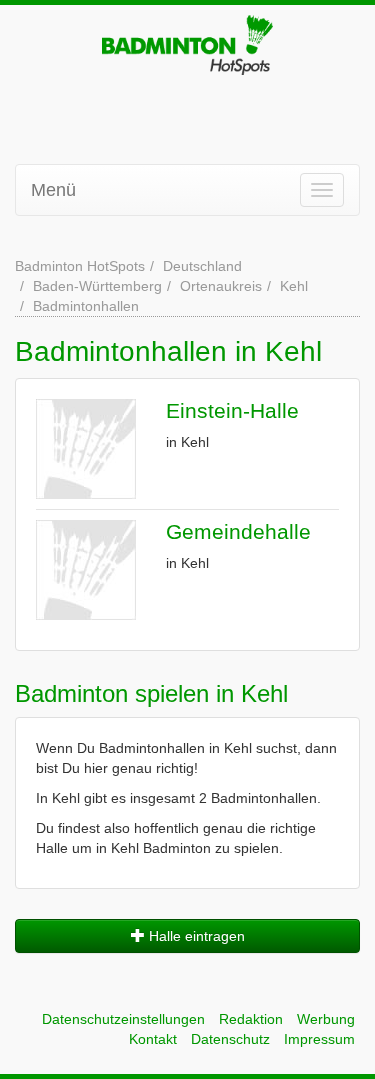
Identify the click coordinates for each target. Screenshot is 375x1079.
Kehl (294, 286)
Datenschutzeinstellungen (123, 1019)
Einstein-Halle (232, 410)
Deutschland (202, 266)
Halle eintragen (195, 936)
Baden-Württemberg (97, 286)
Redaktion (251, 1019)
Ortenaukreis (221, 286)
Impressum (319, 1039)
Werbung (326, 1019)
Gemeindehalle (238, 531)
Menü (53, 190)
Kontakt (153, 1039)
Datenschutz (230, 1039)
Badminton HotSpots (80, 266)
